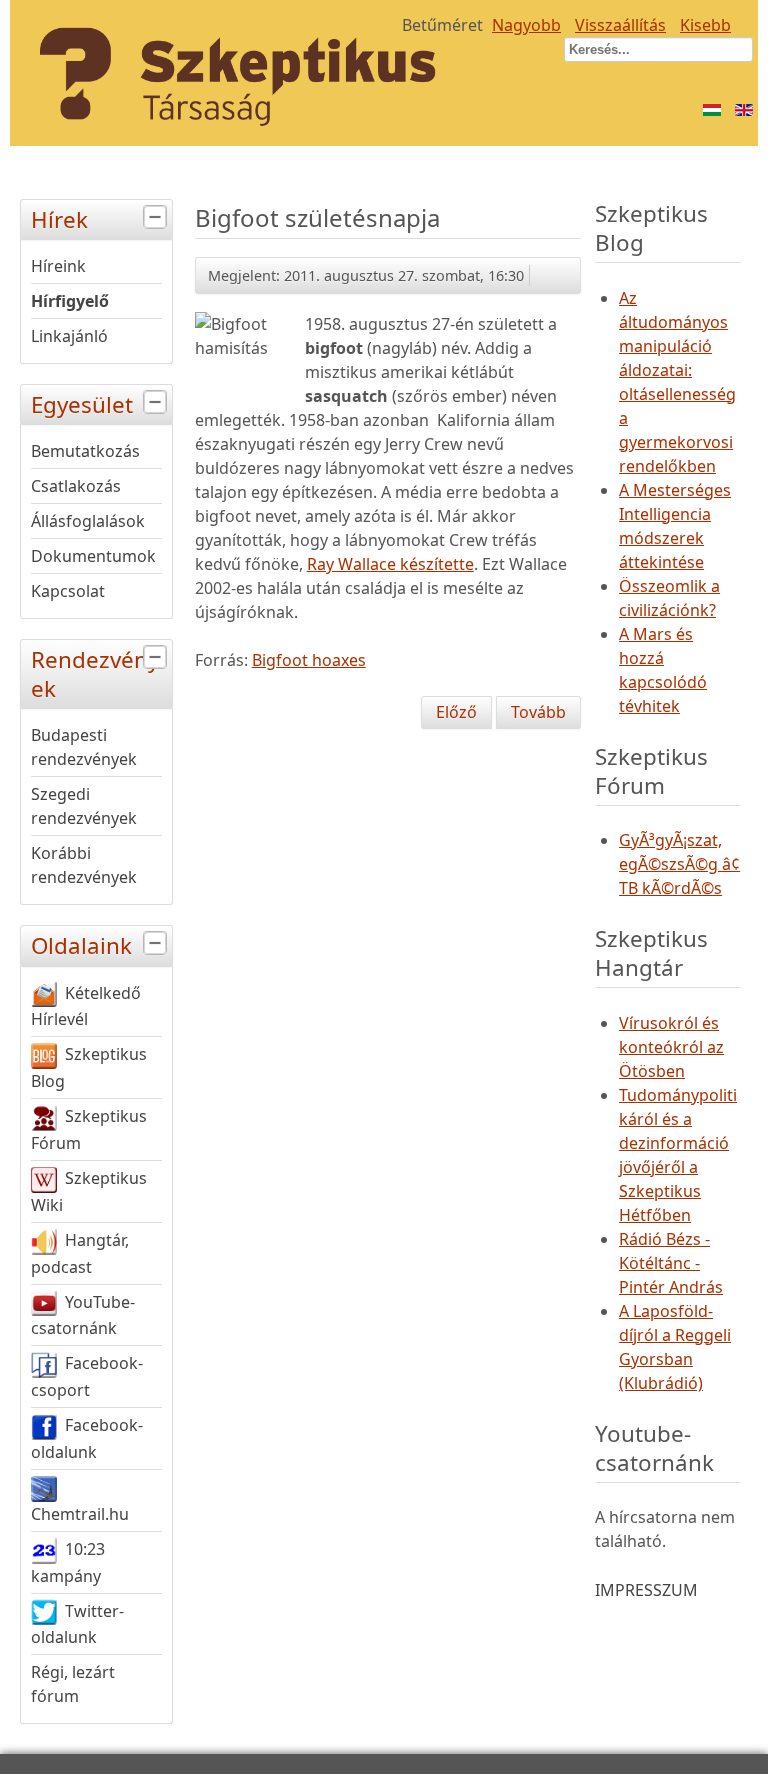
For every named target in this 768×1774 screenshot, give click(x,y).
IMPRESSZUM (646, 1590)
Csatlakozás (76, 486)
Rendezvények (95, 674)
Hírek (59, 219)
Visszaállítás (620, 25)
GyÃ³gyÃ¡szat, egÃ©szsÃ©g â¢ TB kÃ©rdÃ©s (679, 864)
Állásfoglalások (88, 521)
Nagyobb (526, 25)
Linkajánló (69, 336)
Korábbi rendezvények (84, 865)
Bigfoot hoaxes (309, 660)
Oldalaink (81, 945)
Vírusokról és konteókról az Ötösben (671, 1047)
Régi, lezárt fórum (73, 1684)
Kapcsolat (68, 591)
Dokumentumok (93, 556)
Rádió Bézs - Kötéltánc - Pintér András (671, 1263)
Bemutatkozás (85, 451)
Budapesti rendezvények (84, 747)
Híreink (58, 266)
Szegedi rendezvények (84, 806)
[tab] (157, 217)
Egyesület (82, 404)
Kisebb (705, 25)
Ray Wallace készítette (390, 564)
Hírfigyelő (70, 301)
